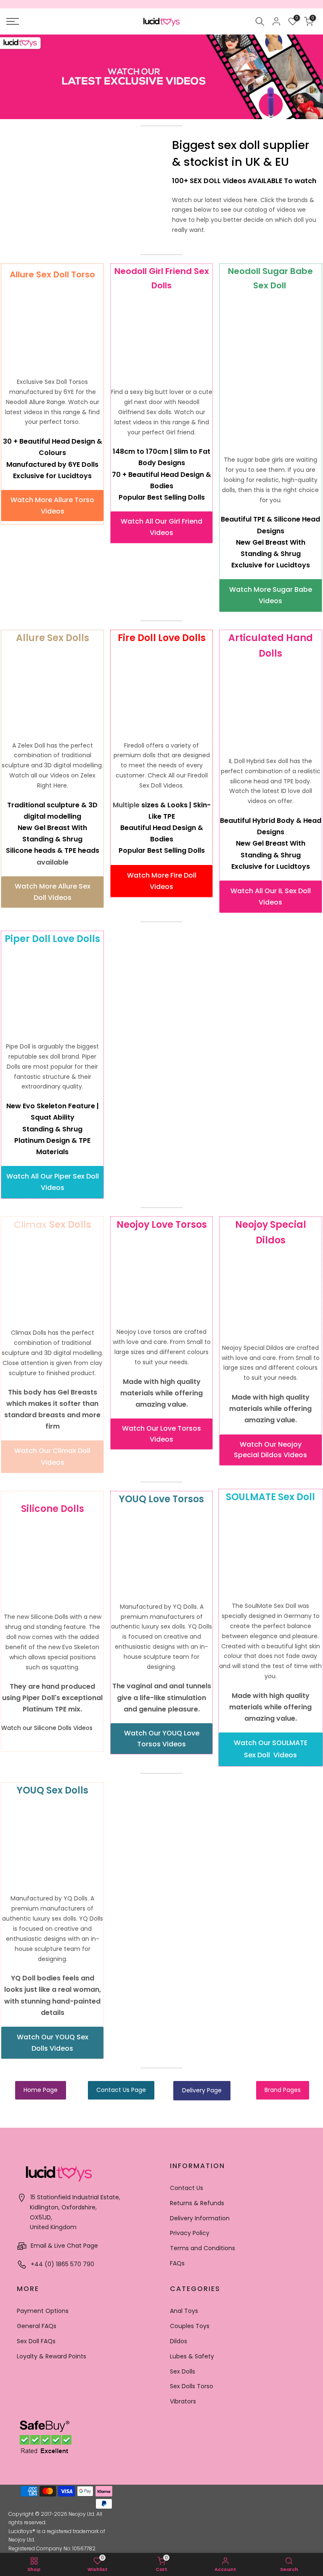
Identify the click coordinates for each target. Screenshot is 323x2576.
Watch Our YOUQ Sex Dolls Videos (53, 2043)
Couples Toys (190, 2326)
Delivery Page (202, 2090)
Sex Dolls (183, 2371)
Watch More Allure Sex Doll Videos (53, 892)
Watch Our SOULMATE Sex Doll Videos (271, 1749)
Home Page (41, 2090)
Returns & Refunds (197, 2203)
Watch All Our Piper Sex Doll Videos (53, 1182)
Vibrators (183, 2401)
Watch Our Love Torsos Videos (161, 1434)
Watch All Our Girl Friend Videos (161, 527)
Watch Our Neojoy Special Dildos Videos (270, 1450)
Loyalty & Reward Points (52, 2356)
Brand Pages (283, 2090)
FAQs (177, 2263)
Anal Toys (184, 2311)
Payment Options (43, 2311)
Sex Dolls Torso (192, 2386)
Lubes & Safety (192, 2356)
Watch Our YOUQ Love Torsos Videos (162, 1739)
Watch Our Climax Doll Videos (52, 1456)
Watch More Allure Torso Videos (52, 506)
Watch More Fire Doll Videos (162, 881)
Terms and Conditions (203, 2248)
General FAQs (37, 2326)
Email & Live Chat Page (64, 2246)
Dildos (179, 2341)
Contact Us (187, 2188)
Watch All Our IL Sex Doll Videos (271, 897)
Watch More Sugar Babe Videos (271, 595)
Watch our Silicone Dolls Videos (47, 1728)
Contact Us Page (121, 2090)
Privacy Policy (190, 2233)
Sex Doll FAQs (36, 2341)
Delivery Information (200, 2218)
